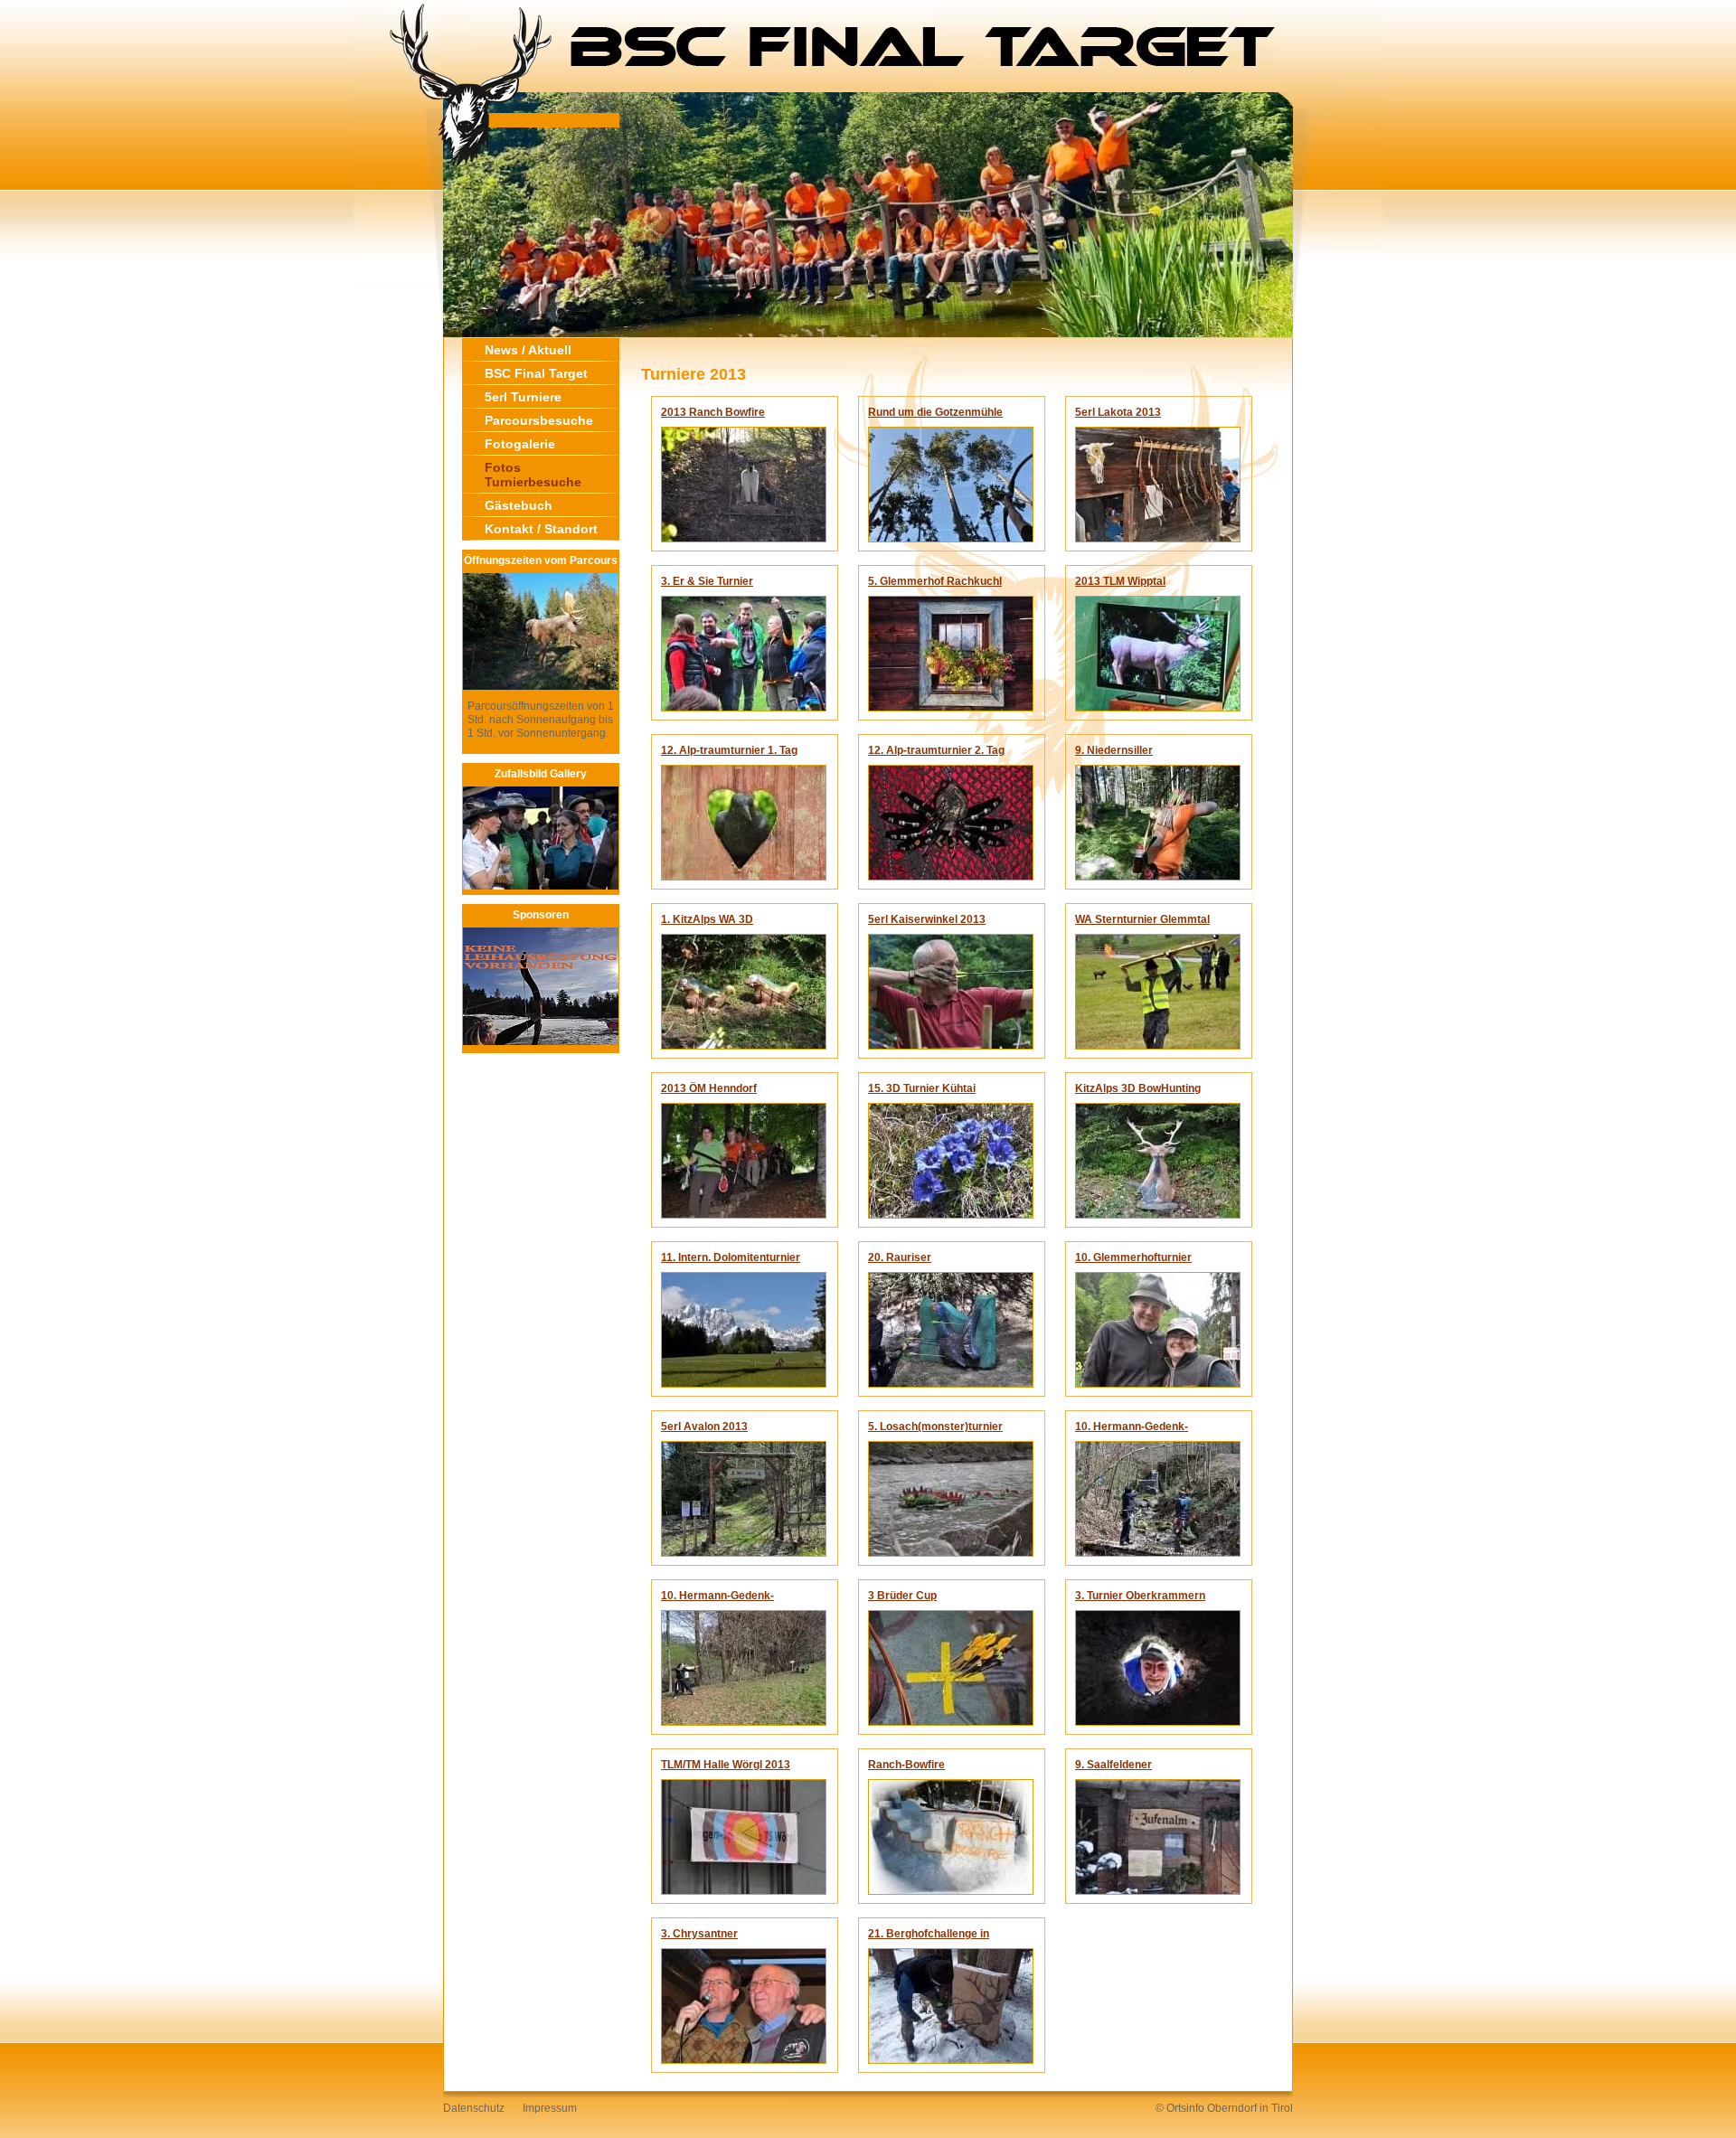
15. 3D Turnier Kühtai (922, 1088)
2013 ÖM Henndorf (709, 1088)
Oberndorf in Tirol (1250, 2108)
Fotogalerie (520, 444)
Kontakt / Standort (541, 529)
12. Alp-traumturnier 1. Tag (729, 750)
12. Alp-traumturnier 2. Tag (936, 750)
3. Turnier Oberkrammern (1140, 1596)
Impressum (550, 2108)
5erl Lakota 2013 (1118, 412)
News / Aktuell (528, 350)
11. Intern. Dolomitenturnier (731, 1257)
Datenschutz (474, 2108)
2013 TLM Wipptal (1120, 581)
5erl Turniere (523, 397)
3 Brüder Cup (902, 1596)
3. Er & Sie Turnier (707, 581)
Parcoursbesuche (539, 420)
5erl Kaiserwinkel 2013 (927, 919)
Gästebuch (519, 505)
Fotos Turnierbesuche (533, 475)
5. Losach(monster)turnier (935, 1427)
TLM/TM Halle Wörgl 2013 (726, 1765)
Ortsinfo (1185, 2108)
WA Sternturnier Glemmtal (1142, 919)
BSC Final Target (536, 373)
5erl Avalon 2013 (704, 1427)
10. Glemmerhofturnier (1133, 1257)
